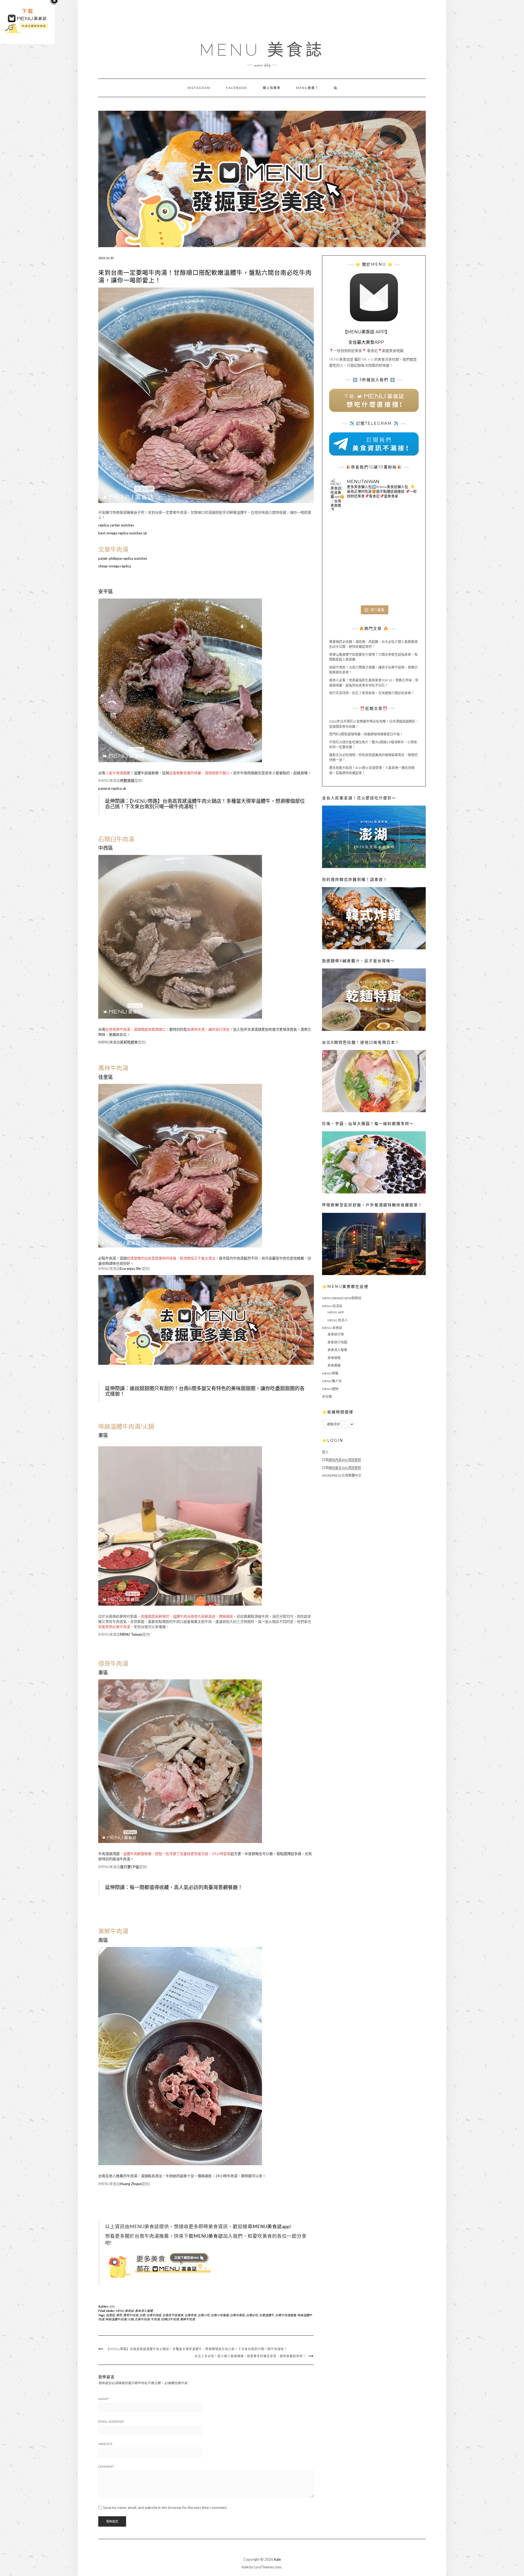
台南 (142, 2315)
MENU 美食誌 (262, 50)
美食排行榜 (336, 1334)
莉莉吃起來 (129, 1042)
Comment (106, 2467)
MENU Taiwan (131, 1634)
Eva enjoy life (130, 1268)
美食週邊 (334, 1365)
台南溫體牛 (267, 2315)
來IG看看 (377, 610)
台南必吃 (252, 2315)
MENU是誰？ (307, 88)
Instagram (199, 88)
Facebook (237, 88)
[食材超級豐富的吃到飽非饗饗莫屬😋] (374, 530)
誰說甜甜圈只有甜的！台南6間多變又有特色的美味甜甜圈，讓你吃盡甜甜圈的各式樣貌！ (205, 1391)
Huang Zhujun (131, 2184)
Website (105, 2444)
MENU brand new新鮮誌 (342, 1298)
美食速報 (334, 1358)
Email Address (111, 2422)
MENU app (336, 1312)
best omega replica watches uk (123, 533)
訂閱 (342, 1460)
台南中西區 (154, 2315)
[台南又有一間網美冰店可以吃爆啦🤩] (403, 588)
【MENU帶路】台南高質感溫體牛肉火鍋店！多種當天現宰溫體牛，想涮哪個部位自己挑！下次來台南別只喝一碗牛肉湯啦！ (205, 804)
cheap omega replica (115, 566)
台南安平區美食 (173, 2315)
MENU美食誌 (208, 2236)
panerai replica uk (112, 788)
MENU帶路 (330, 1373)
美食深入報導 (144, 2311)
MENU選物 (330, 1389)
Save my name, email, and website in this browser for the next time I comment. (165, 2508)
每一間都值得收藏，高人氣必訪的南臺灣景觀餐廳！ (186, 1887)
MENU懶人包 (332, 1381)
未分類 (327, 1397)
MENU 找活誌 (332, 1306)
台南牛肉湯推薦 (286, 2315)
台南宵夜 (190, 2315)
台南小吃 (204, 2315)
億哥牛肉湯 (131, 2315)
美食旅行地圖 (337, 1342)
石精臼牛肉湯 (170, 2319)
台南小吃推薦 (220, 2315)
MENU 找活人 (338, 1320)
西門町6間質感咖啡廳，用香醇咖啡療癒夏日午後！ (366, 734)
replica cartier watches (116, 525)
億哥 (119, 2315)
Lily (112, 2306)
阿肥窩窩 (127, 780)
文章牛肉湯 (142, 2319)
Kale (277, 2559)
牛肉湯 (155, 2319)
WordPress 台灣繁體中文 (342, 1475)
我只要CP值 (129, 1867)
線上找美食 (272, 88)
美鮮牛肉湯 (187, 2319)
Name (104, 2399)
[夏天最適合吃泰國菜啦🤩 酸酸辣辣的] (403, 559)
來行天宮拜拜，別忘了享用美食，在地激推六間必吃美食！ (372, 693)
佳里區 (110, 2315)
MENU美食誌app (271, 2226)
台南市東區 (237, 2315)
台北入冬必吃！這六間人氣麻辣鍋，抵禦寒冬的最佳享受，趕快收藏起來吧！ (250, 2356)
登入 (325, 1452)
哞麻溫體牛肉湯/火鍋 (119, 2319)
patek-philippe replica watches (123, 558)
